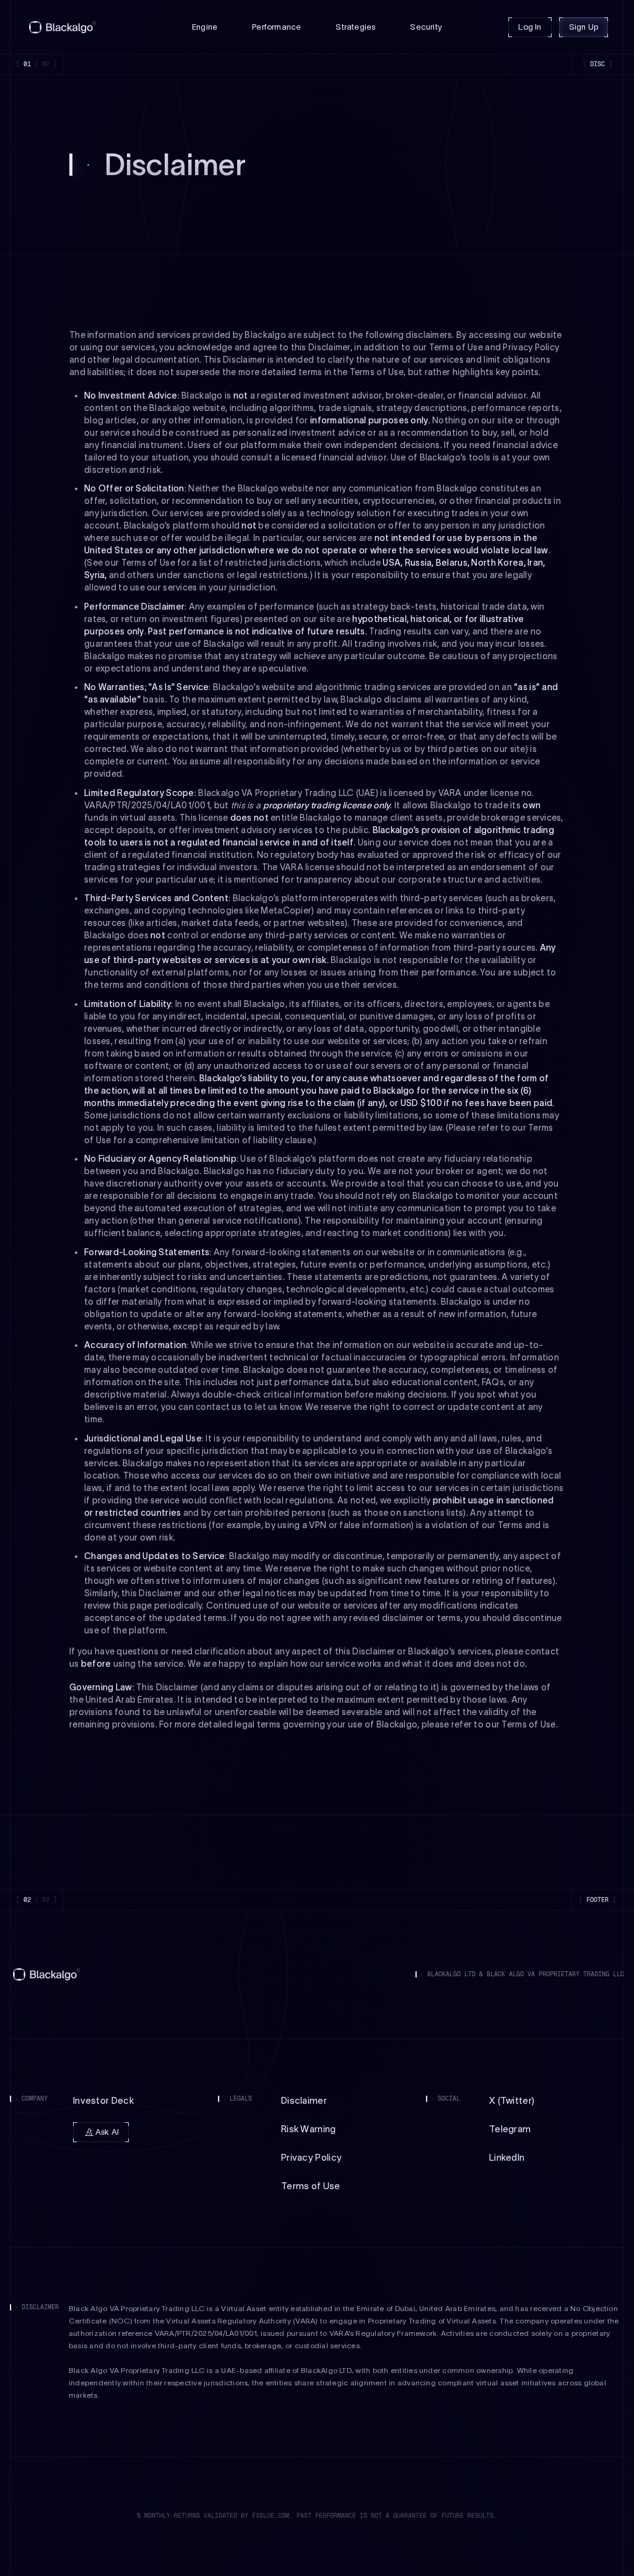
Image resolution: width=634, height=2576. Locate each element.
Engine (205, 27)
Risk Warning (309, 2129)
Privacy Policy (311, 2157)
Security (426, 27)
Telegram (510, 2129)
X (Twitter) (512, 2100)
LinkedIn (507, 2157)
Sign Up (584, 27)
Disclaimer (304, 2100)
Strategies (355, 27)
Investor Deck (103, 2100)
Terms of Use (311, 2186)
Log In (530, 27)
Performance (276, 27)
